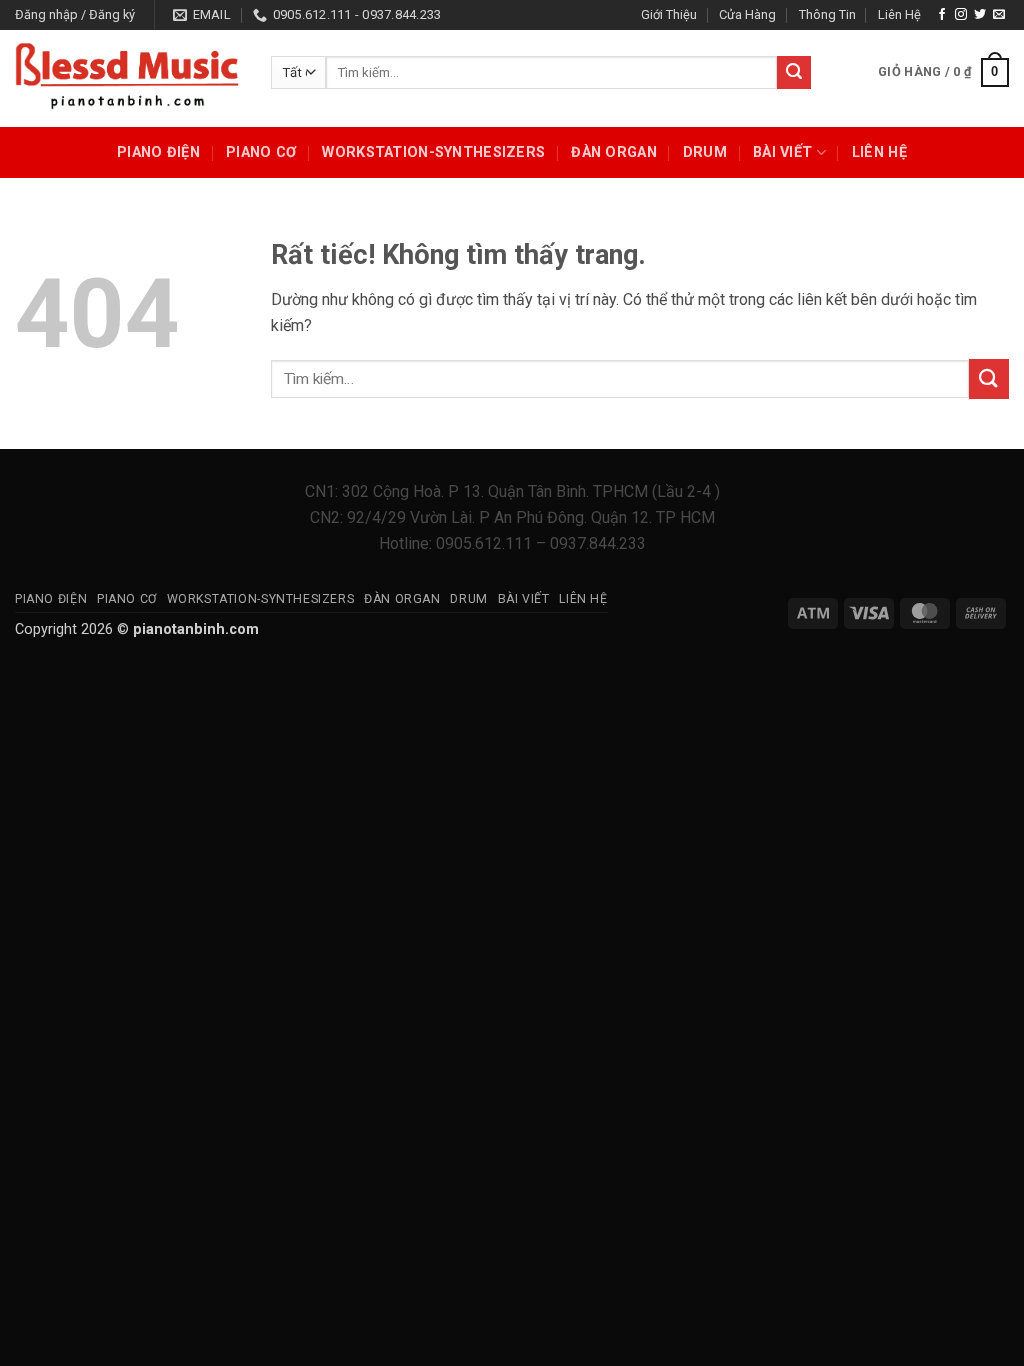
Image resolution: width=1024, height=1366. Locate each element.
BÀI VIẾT (782, 152)
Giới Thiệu (669, 14)
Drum (705, 152)
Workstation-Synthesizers (433, 152)
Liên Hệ (899, 14)
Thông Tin (827, 14)
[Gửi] (794, 73)
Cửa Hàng (747, 14)
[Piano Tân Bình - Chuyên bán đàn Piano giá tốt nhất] (128, 79)
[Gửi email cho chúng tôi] (999, 15)
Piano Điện (158, 152)
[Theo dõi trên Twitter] (980, 15)
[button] (75, 15)
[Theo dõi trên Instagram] (961, 15)
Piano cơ (261, 152)
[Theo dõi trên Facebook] (942, 15)
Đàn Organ (614, 152)
